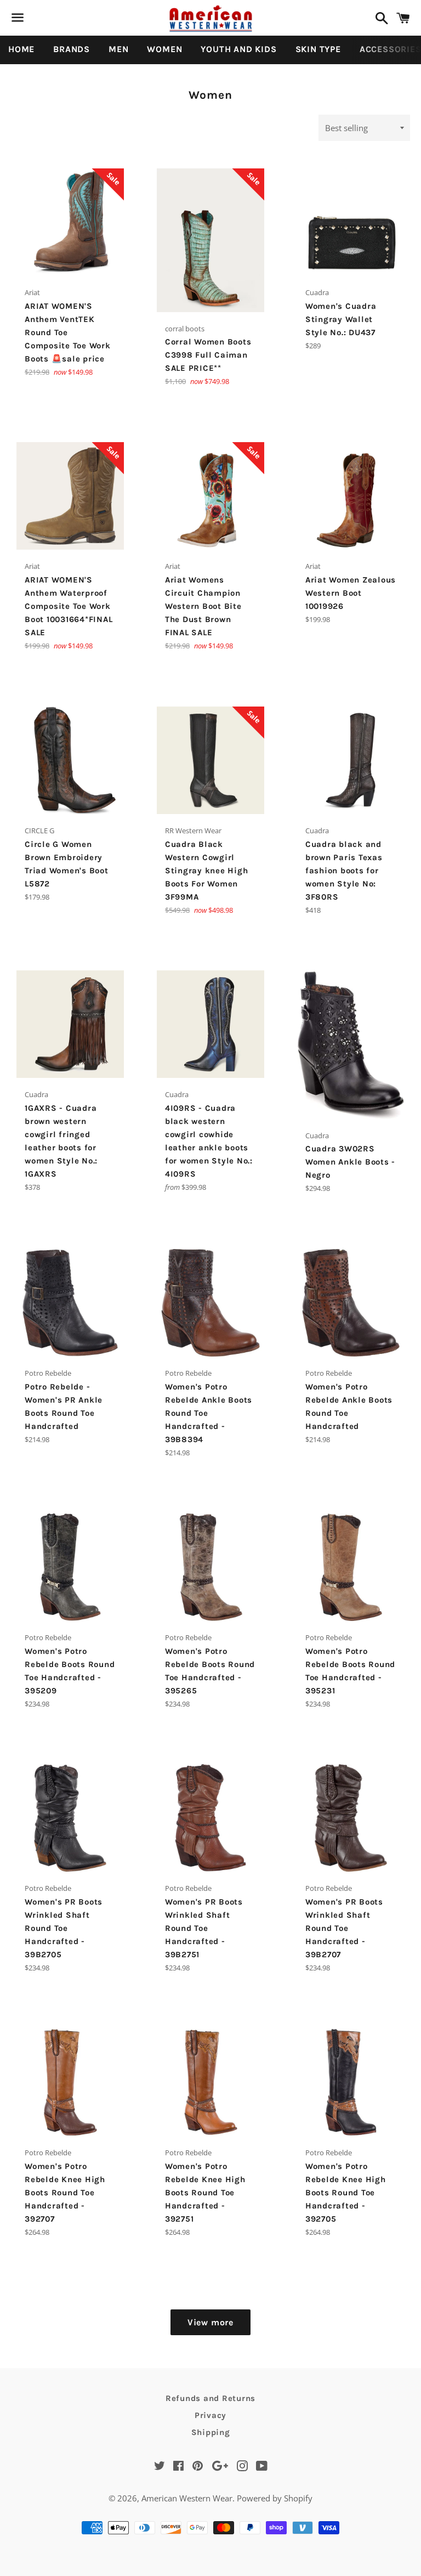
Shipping (211, 2432)
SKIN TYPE (318, 49)
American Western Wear (187, 2498)
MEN (118, 49)
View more (210, 2322)
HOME (21, 49)
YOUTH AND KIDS (238, 49)
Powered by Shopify (275, 2498)
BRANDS (72, 49)
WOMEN (164, 49)
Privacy (210, 2415)
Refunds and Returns (210, 2398)
